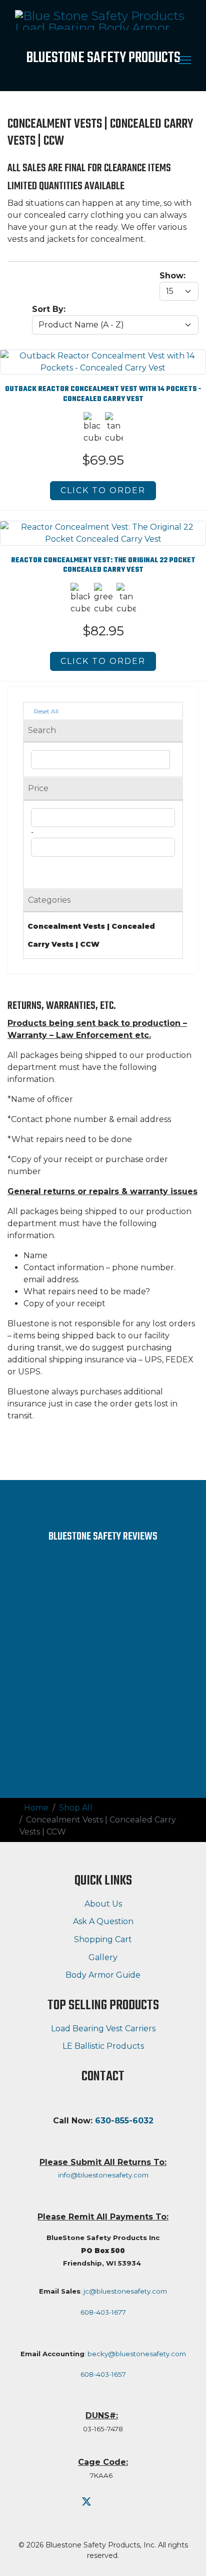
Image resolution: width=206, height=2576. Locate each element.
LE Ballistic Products (103, 2046)
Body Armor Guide (103, 1975)
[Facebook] (67, 2502)
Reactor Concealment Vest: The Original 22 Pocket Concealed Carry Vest (103, 565)
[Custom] (123, 2502)
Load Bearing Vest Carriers (103, 2029)
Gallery (103, 1957)
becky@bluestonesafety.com (137, 2354)
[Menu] (185, 60)
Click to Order (103, 490)
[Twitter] (86, 2502)
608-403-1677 (103, 2312)
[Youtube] (105, 2502)
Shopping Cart (103, 1939)
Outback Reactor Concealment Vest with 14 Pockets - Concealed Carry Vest (103, 394)
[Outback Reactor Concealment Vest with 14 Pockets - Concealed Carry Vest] (103, 356)
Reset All (45, 711)
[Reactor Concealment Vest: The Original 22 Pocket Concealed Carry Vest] (103, 527)
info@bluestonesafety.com (103, 2175)
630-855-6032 (124, 2121)
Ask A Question (103, 1921)
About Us (103, 1904)
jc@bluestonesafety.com (125, 2291)
